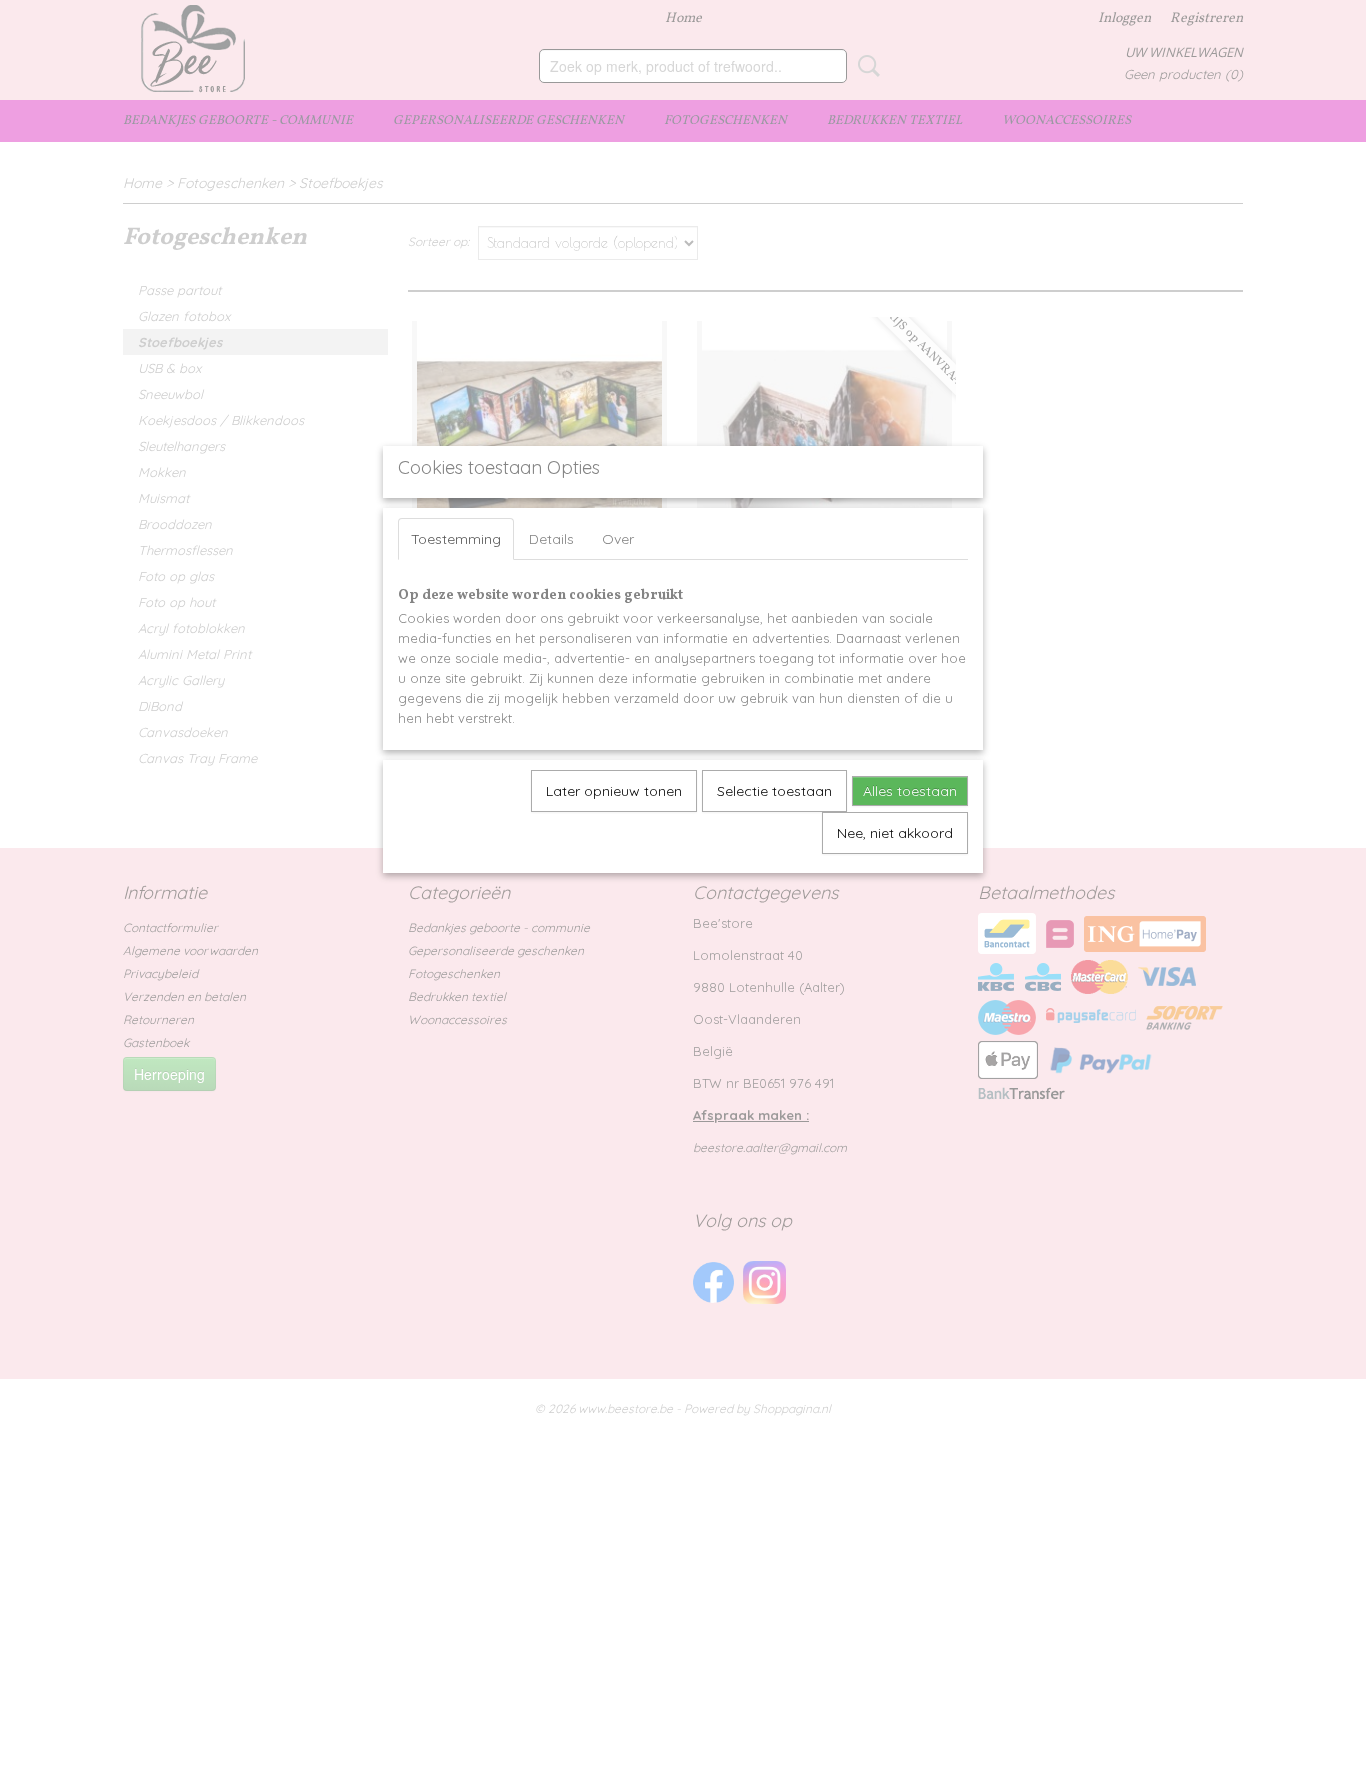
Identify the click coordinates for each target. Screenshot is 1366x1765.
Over (618, 539)
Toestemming (456, 539)
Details (551, 539)
